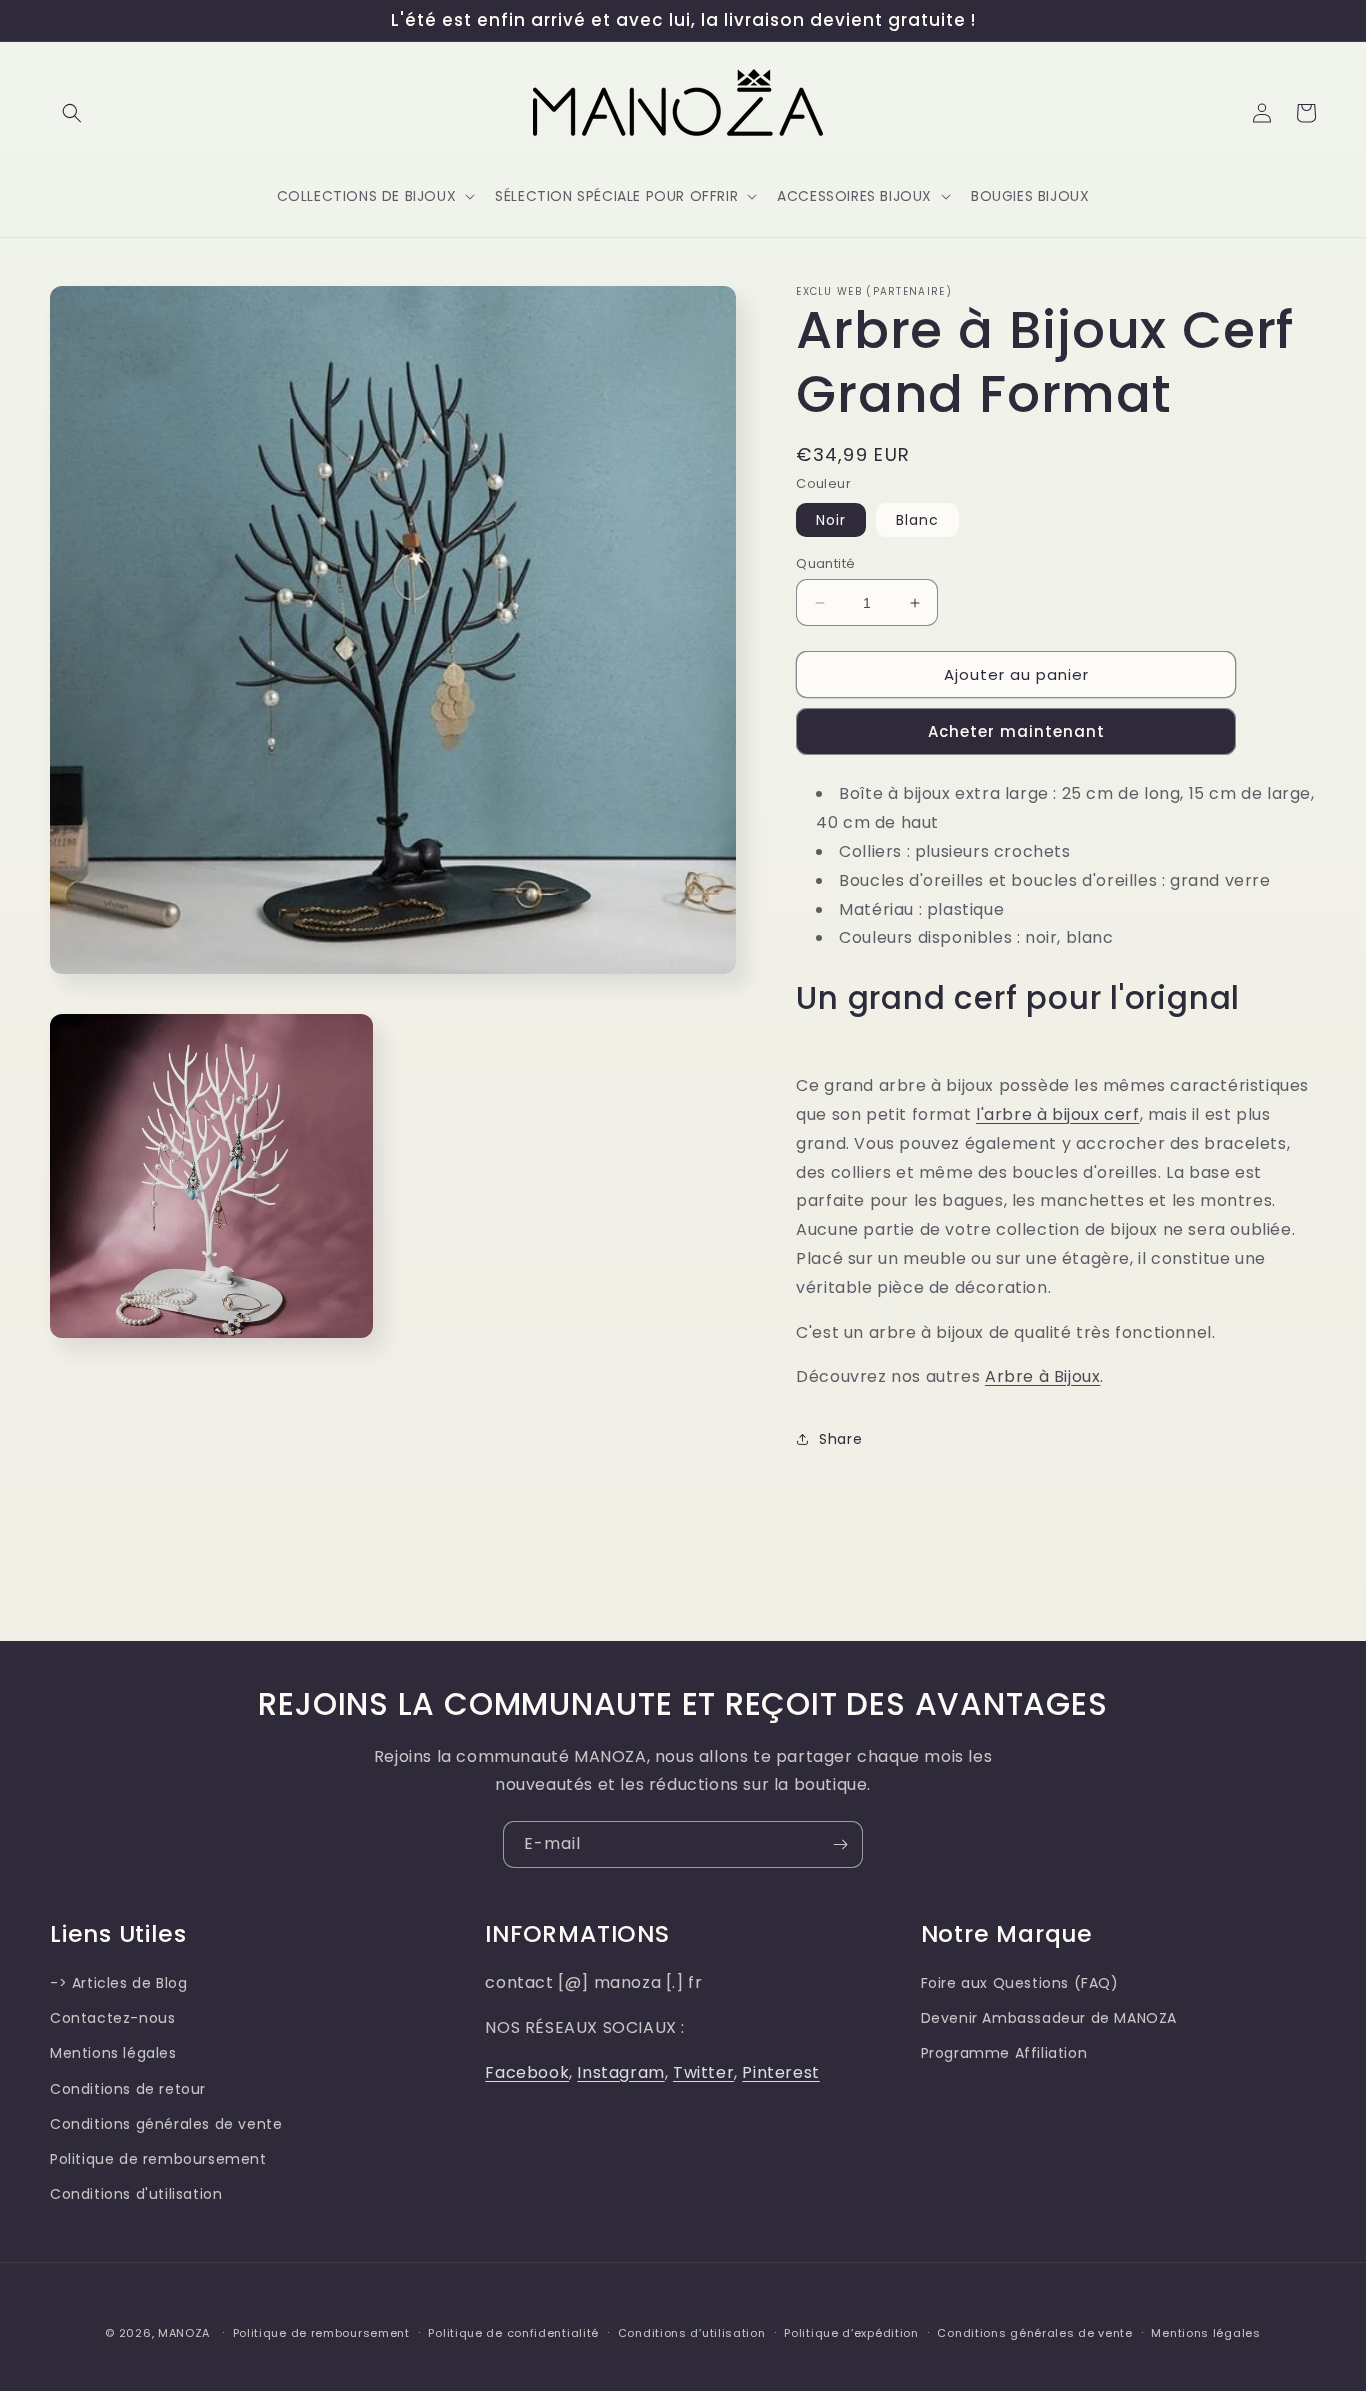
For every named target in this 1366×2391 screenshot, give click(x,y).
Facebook (527, 2071)
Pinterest (780, 2071)
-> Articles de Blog (118, 1982)
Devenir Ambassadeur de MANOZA (1049, 2017)
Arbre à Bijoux (1042, 1376)
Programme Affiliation (1004, 2053)
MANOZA (184, 2333)
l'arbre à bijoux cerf (1058, 1114)
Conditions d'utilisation (136, 2193)
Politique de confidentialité (513, 2332)
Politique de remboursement (158, 2158)
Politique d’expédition (851, 2332)
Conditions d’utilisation (692, 2332)
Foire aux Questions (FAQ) (1020, 1982)
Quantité (825, 563)
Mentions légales (113, 2053)
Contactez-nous (112, 2017)
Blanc (917, 520)
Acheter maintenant (1016, 731)
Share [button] (840, 1439)
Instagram (620, 2071)
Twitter (703, 2071)
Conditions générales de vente (166, 2123)
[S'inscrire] (840, 1844)
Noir (831, 520)
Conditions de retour (128, 2088)
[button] (72, 113)
